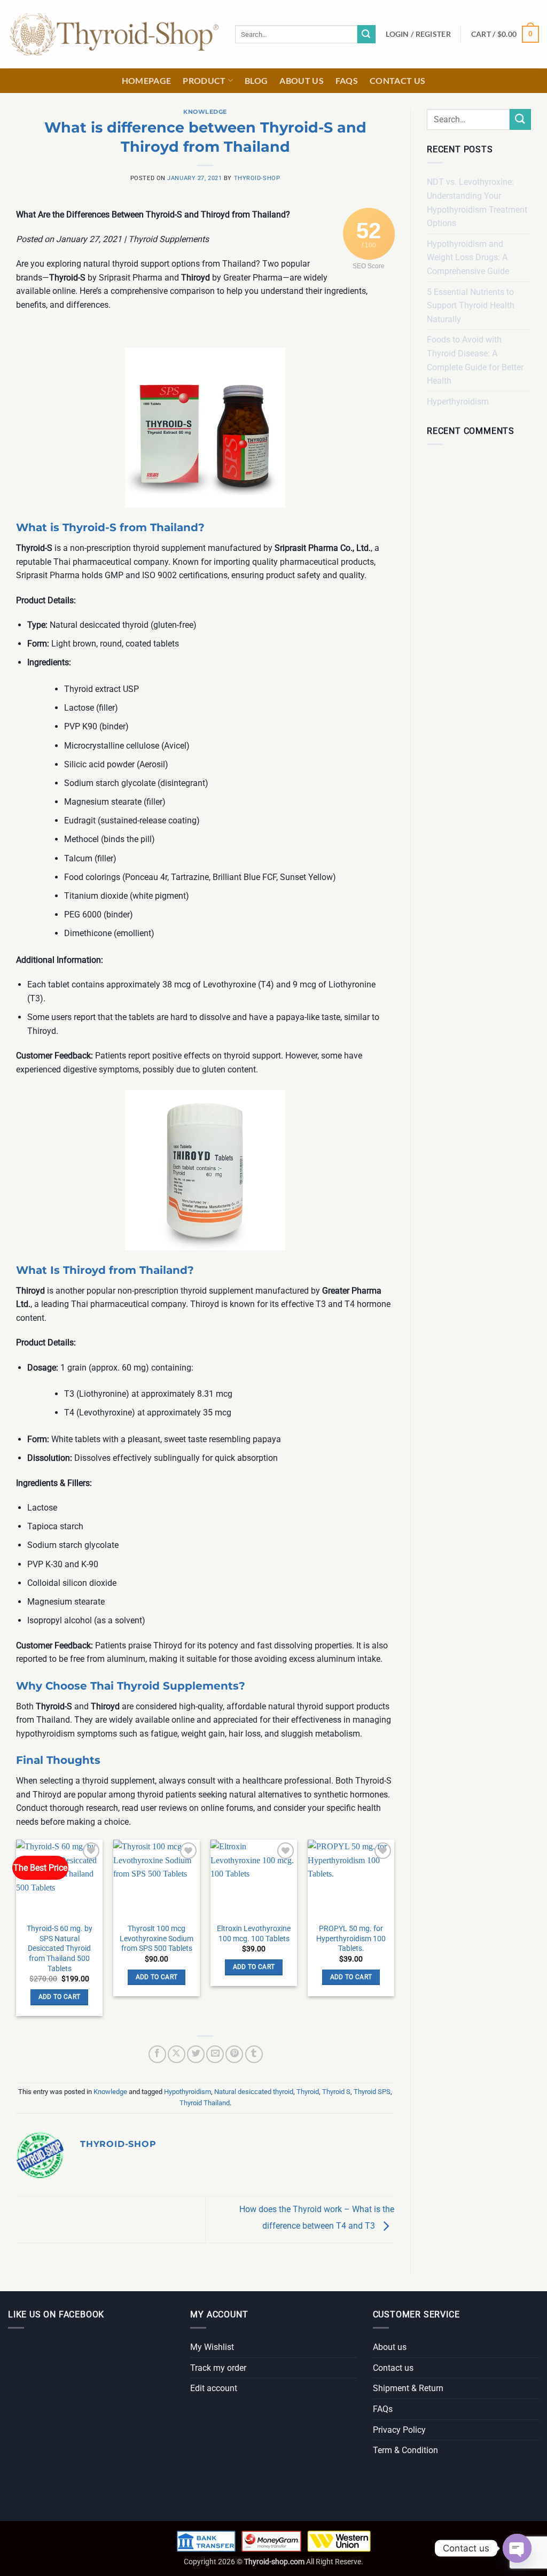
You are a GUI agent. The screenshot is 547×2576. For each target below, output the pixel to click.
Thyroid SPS (372, 2092)
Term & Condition (405, 2450)
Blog (256, 80)
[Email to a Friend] (215, 2054)
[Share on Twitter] (196, 2054)
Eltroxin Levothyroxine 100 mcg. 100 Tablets (254, 1934)
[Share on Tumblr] (254, 2054)
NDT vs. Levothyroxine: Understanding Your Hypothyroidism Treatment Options (477, 203)
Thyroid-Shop (257, 178)
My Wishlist (212, 2347)
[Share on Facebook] (157, 2054)
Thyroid (308, 2092)
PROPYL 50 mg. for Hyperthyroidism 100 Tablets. (351, 1939)
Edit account (214, 2388)
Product (204, 80)
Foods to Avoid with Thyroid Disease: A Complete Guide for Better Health (475, 360)
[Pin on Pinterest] (234, 2054)
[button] (418, 34)
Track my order (218, 2368)
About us (302, 80)
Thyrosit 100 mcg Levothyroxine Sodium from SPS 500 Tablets (157, 1939)
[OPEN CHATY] (517, 2548)
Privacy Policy (399, 2430)
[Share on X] (177, 2054)
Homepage (147, 80)
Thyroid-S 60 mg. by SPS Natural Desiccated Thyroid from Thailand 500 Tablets (60, 1949)
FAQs (347, 80)
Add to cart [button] (60, 1997)
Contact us (397, 80)
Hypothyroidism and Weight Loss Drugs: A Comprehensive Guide (468, 258)
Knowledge (205, 112)
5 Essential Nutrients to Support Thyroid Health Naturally (471, 306)
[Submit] (366, 34)
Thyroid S (336, 2092)
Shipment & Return (408, 2388)
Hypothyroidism (187, 2092)
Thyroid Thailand (205, 2103)
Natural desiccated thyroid (254, 2092)
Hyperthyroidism (458, 402)
